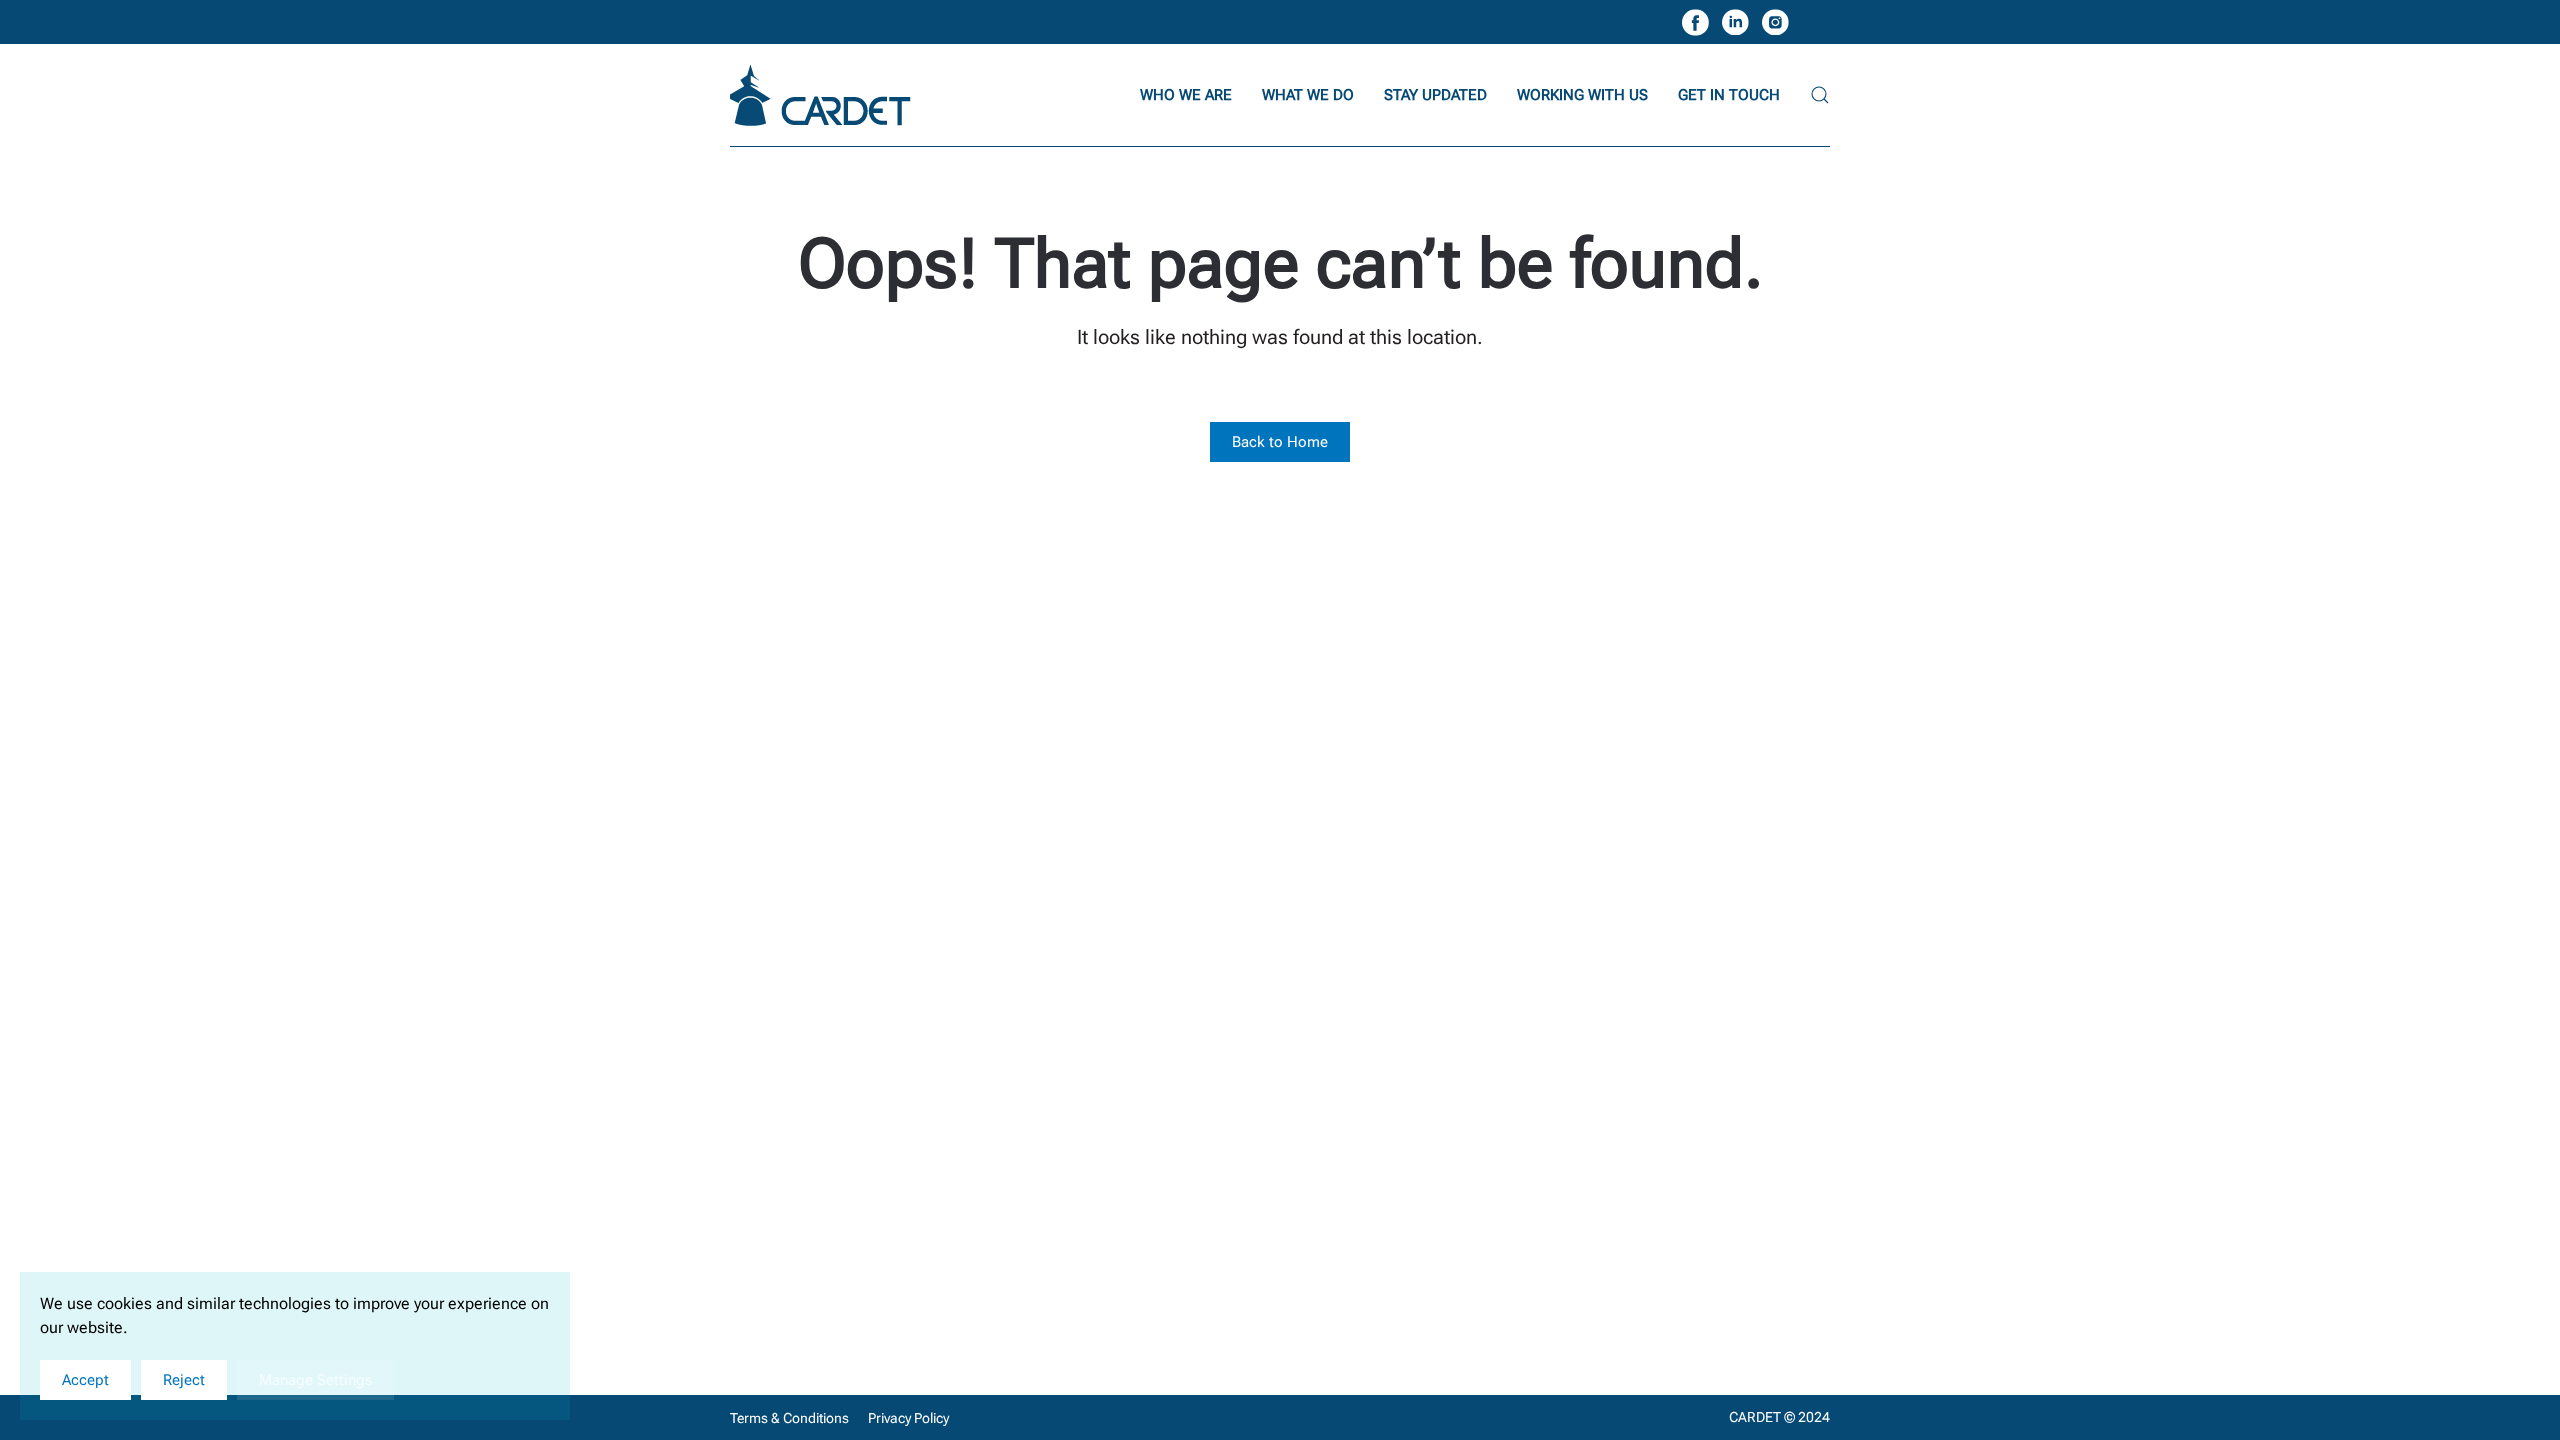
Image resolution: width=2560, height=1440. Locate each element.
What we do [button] (1308, 95)
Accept (85, 1380)
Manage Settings (315, 1380)
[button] (1820, 95)
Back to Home (1280, 442)
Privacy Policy (908, 1418)
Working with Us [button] (1582, 95)
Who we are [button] (1186, 95)
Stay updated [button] (1435, 95)
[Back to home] (823, 95)
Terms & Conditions (789, 1418)
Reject (184, 1380)
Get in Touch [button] (1729, 95)
